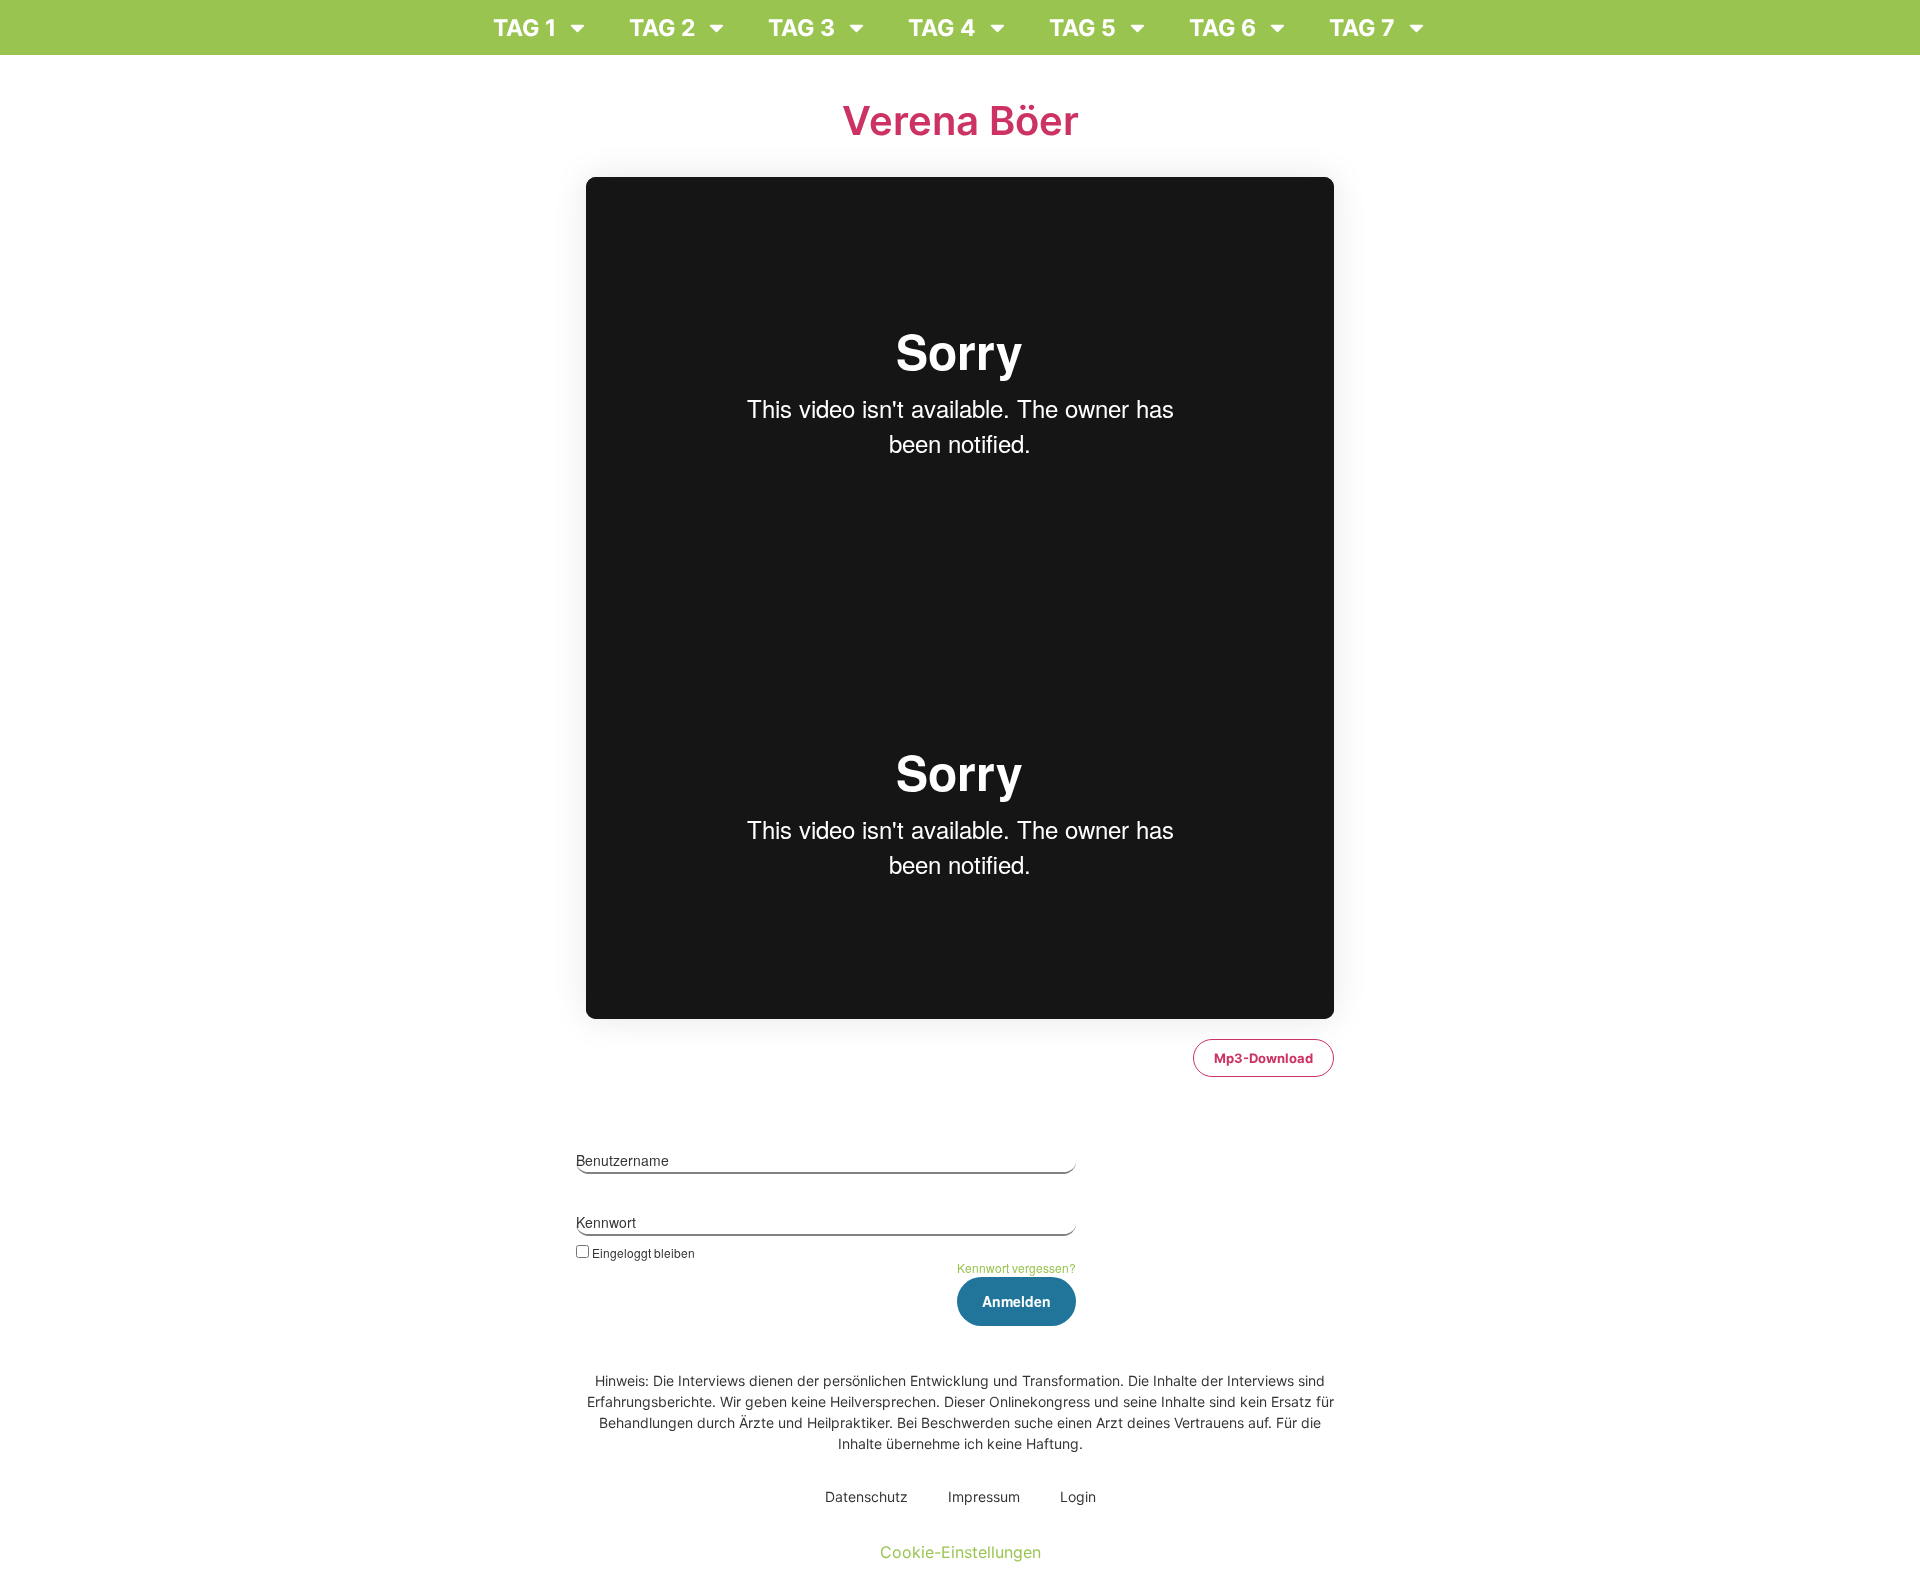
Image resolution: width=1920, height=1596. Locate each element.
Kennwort (606, 1222)
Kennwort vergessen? (1016, 1267)
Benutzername (622, 1160)
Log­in (1078, 1496)
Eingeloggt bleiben (643, 1252)
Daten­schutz (866, 1496)
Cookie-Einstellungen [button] (960, 1552)
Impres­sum (984, 1496)
